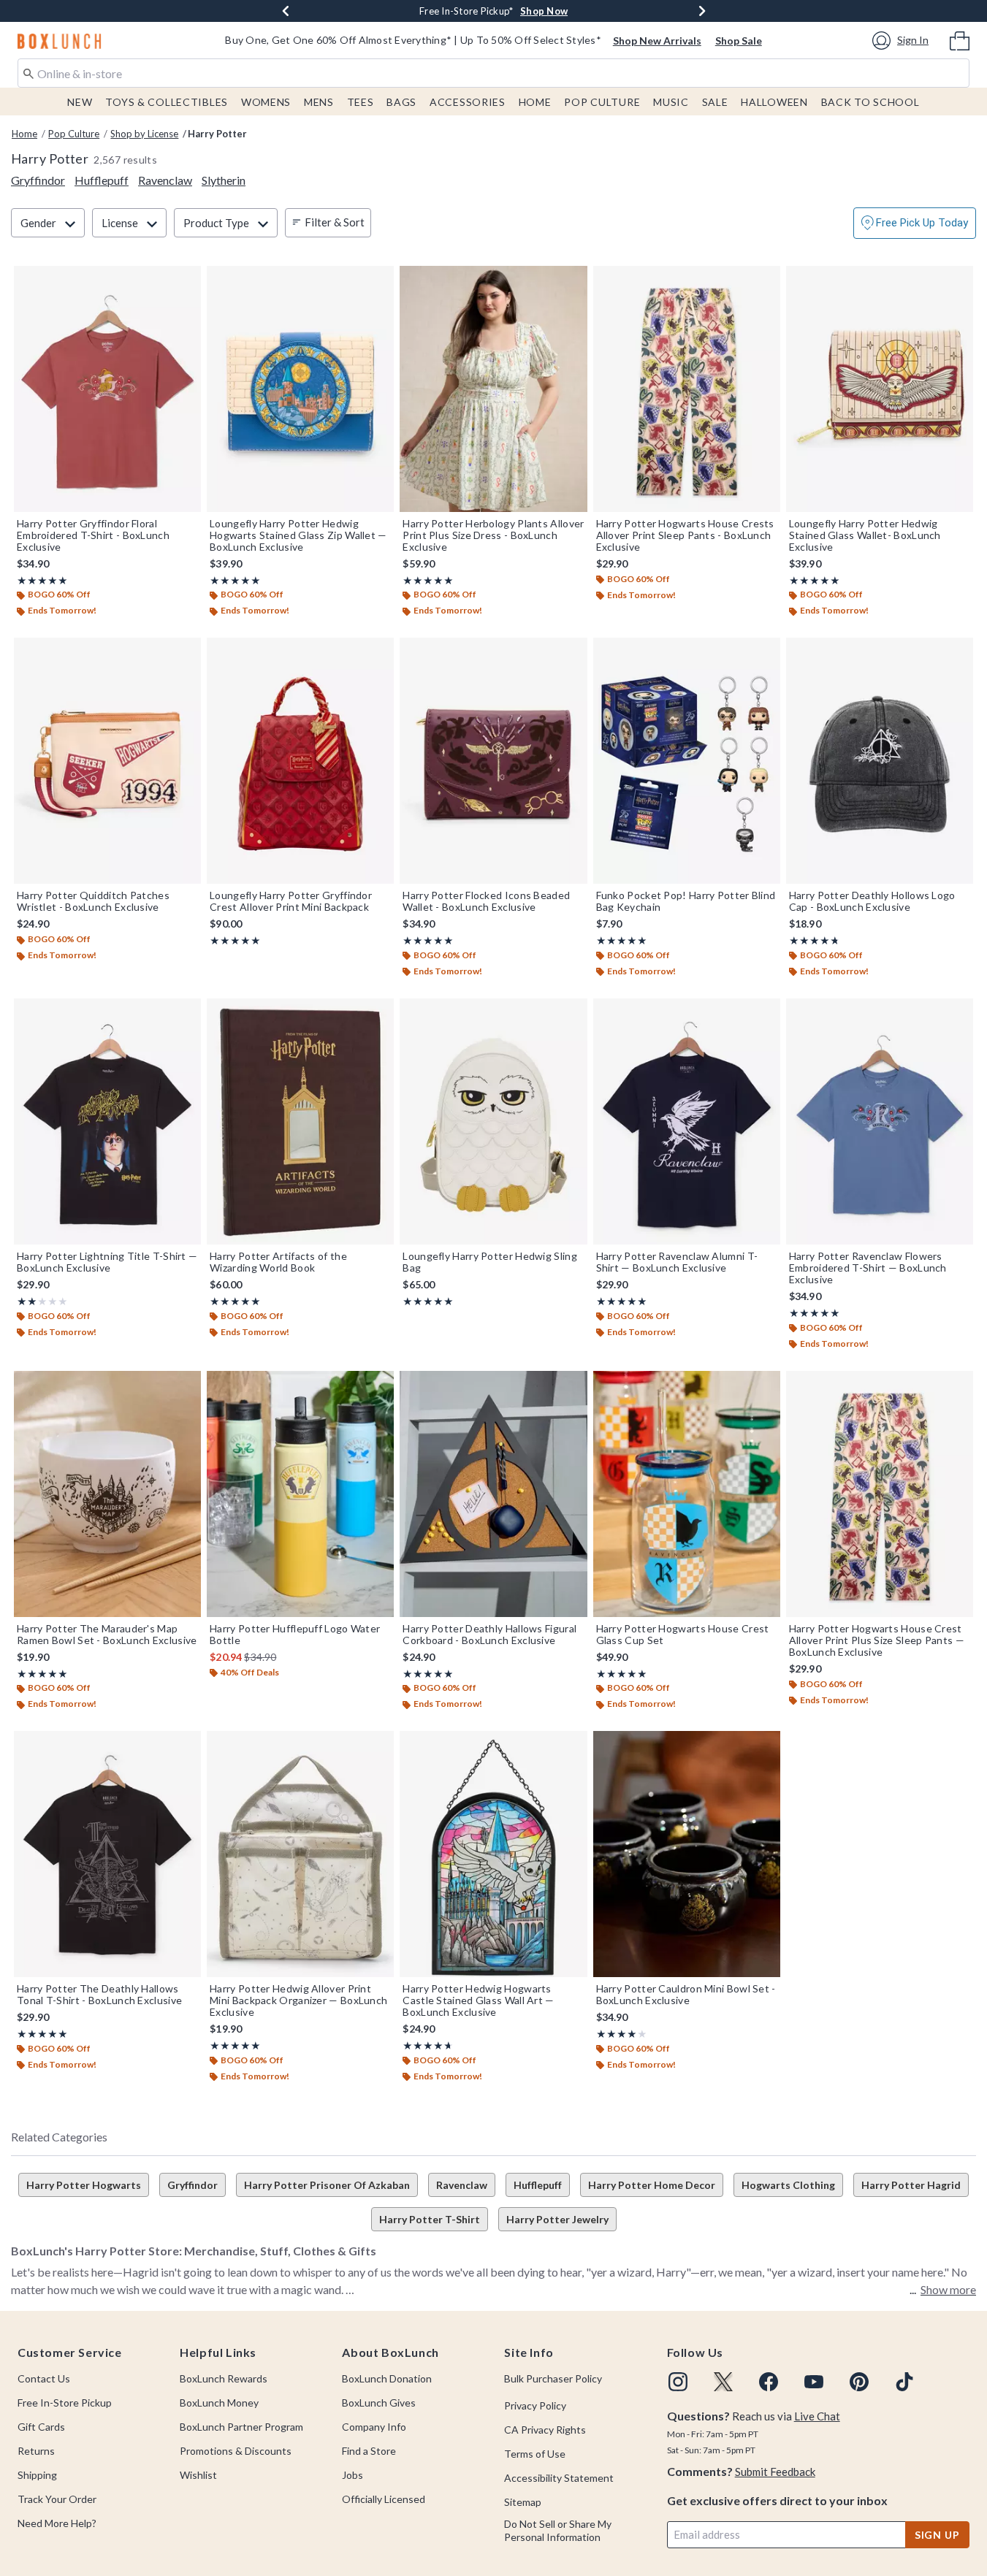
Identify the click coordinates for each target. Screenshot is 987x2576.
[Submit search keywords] (28, 72)
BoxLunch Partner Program (241, 2427)
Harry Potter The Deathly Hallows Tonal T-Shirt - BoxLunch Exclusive (99, 1995)
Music (671, 102)
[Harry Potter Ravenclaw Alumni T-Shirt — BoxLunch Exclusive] (687, 1121)
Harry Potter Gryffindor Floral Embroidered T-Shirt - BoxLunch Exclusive (93, 535)
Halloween (774, 102)
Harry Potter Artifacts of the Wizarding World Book (278, 1262)
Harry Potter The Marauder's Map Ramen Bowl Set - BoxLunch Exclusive (107, 1635)
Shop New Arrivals (657, 41)
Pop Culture (602, 102)
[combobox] (493, 73)
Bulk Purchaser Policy (553, 2378)
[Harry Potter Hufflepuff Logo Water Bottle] (300, 1494)
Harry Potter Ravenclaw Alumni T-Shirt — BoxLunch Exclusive (677, 1262)
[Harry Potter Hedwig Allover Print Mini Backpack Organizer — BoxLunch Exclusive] (300, 1854)
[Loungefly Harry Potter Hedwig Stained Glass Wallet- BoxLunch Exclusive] (880, 389)
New (80, 102)
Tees (361, 102)
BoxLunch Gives (379, 2403)
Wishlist (198, 2475)
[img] (678, 2382)
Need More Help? (57, 2523)
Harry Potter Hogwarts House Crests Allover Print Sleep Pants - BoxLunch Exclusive (685, 535)
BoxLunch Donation (387, 2378)
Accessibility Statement (559, 2478)
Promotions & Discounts (236, 2451)
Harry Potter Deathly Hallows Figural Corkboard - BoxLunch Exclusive (489, 1635)
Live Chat (817, 2416)
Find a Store (369, 2451)
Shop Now (544, 11)
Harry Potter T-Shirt (430, 2219)
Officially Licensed (384, 2499)
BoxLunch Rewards (224, 2378)
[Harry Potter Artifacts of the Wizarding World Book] (300, 1121)
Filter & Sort (335, 222)
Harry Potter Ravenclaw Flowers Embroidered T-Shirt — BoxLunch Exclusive (868, 1268)
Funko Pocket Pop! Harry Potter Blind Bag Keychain (686, 901)
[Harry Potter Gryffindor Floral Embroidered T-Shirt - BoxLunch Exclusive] (107, 389)
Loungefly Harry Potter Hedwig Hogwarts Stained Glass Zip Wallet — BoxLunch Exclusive (298, 535)
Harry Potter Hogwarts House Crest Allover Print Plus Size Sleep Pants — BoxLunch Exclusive (877, 1640)
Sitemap (523, 2502)
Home (535, 102)
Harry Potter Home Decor (652, 2185)
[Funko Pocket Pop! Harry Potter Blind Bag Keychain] (687, 761)
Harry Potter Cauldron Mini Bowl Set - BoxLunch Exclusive (686, 1995)
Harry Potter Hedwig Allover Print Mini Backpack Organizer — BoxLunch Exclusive (298, 2000)
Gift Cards (41, 2427)
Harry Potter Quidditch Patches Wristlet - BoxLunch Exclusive (93, 901)
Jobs (352, 2475)
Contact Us (44, 2378)
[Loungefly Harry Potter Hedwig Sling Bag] (493, 1121)
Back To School (870, 102)
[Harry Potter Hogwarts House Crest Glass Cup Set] (687, 1494)
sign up (937, 2535)
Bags (401, 102)
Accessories (468, 102)
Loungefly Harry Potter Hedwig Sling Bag (490, 1262)
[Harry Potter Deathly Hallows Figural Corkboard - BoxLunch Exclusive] (493, 1494)
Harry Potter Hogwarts (84, 2185)
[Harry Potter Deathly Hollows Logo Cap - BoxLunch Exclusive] (880, 761)
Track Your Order (57, 2499)
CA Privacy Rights (545, 2430)
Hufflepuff (538, 2185)
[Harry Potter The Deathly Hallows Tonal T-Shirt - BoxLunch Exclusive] (107, 1854)
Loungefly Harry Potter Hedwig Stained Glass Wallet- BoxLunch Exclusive (865, 535)
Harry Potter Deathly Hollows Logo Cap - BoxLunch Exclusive (872, 901)
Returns (36, 2451)
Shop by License (144, 134)
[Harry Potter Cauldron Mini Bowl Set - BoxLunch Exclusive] (687, 1854)
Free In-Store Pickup (65, 2403)
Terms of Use (535, 2454)
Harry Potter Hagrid (911, 2185)
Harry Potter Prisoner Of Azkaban (327, 2185)
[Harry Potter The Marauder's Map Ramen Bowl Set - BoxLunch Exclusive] (107, 1494)
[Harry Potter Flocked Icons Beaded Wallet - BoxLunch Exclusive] (493, 761)
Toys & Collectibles (167, 102)
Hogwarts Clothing (788, 2185)
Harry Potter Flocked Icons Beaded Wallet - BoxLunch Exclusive (486, 901)
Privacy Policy (535, 2405)
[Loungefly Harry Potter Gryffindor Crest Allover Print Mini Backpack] (300, 761)
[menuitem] (960, 39)
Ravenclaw (462, 2185)
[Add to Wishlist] (186, 280)
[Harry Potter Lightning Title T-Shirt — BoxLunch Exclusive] (107, 1121)
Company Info (374, 2427)
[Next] (702, 11)
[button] (903, 41)
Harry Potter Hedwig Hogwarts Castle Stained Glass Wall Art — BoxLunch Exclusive (478, 2000)
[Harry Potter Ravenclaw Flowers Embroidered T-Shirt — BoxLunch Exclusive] (880, 1121)
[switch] (915, 223)
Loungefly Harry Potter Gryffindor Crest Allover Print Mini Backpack (291, 901)
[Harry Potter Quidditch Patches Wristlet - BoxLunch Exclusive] (107, 761)
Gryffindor (193, 2185)
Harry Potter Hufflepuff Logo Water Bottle (295, 1635)
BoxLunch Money (219, 2403)
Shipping (37, 2475)
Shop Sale (739, 41)
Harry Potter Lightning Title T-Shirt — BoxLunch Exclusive (107, 1262)
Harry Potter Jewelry (557, 2219)
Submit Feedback (775, 2472)
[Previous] (286, 11)
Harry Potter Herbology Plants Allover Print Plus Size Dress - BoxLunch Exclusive (493, 535)
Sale (715, 102)
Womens (266, 102)
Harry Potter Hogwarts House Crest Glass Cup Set (683, 1635)
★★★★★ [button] (42, 580)
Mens (319, 102)
